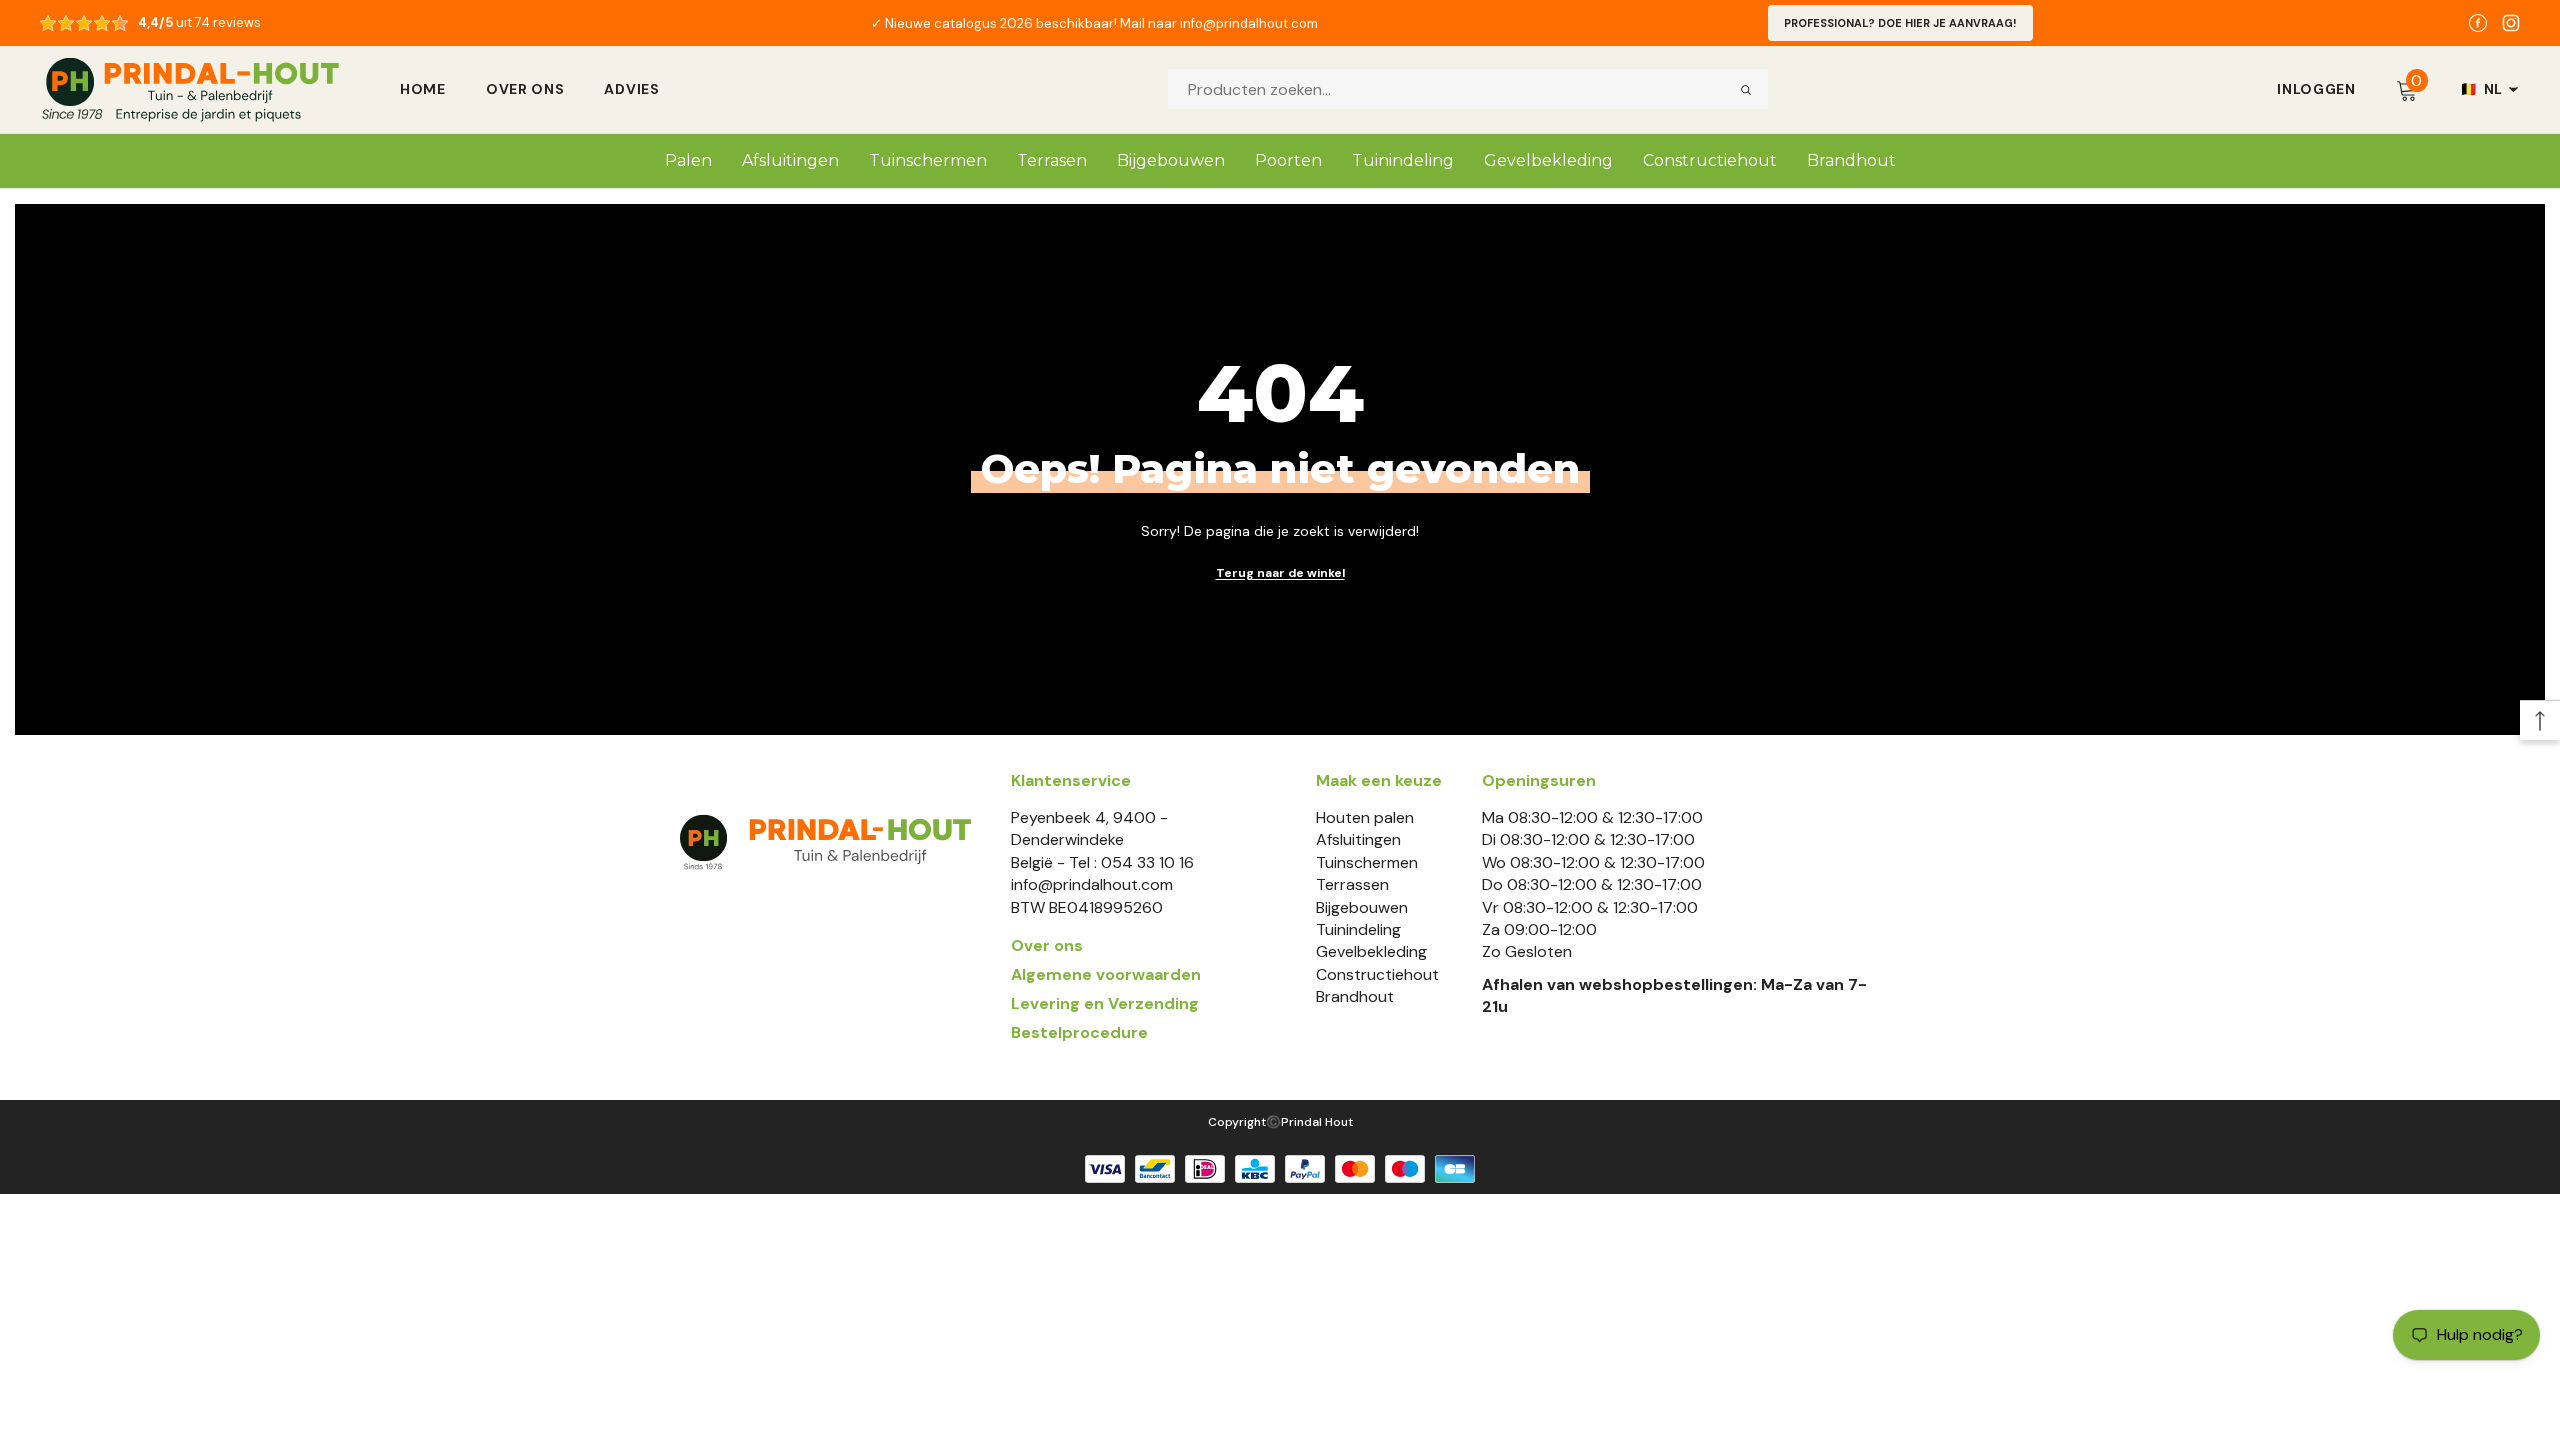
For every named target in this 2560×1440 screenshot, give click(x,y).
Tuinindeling (1358, 929)
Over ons (525, 89)
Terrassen (1352, 884)
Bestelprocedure (1079, 1032)
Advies (631, 89)
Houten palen (1365, 817)
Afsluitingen (1358, 839)
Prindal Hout (1317, 1122)
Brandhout (1355, 996)
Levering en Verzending (1105, 1003)
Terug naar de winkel (1280, 573)
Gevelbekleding (1371, 951)
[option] (1094, 23)
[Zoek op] (1746, 89)
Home (423, 89)
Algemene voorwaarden (1106, 974)
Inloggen (2316, 89)
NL (2481, 89)
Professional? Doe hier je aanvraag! (1900, 23)
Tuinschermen (1367, 862)
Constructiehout (1377, 974)
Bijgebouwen (1362, 907)
